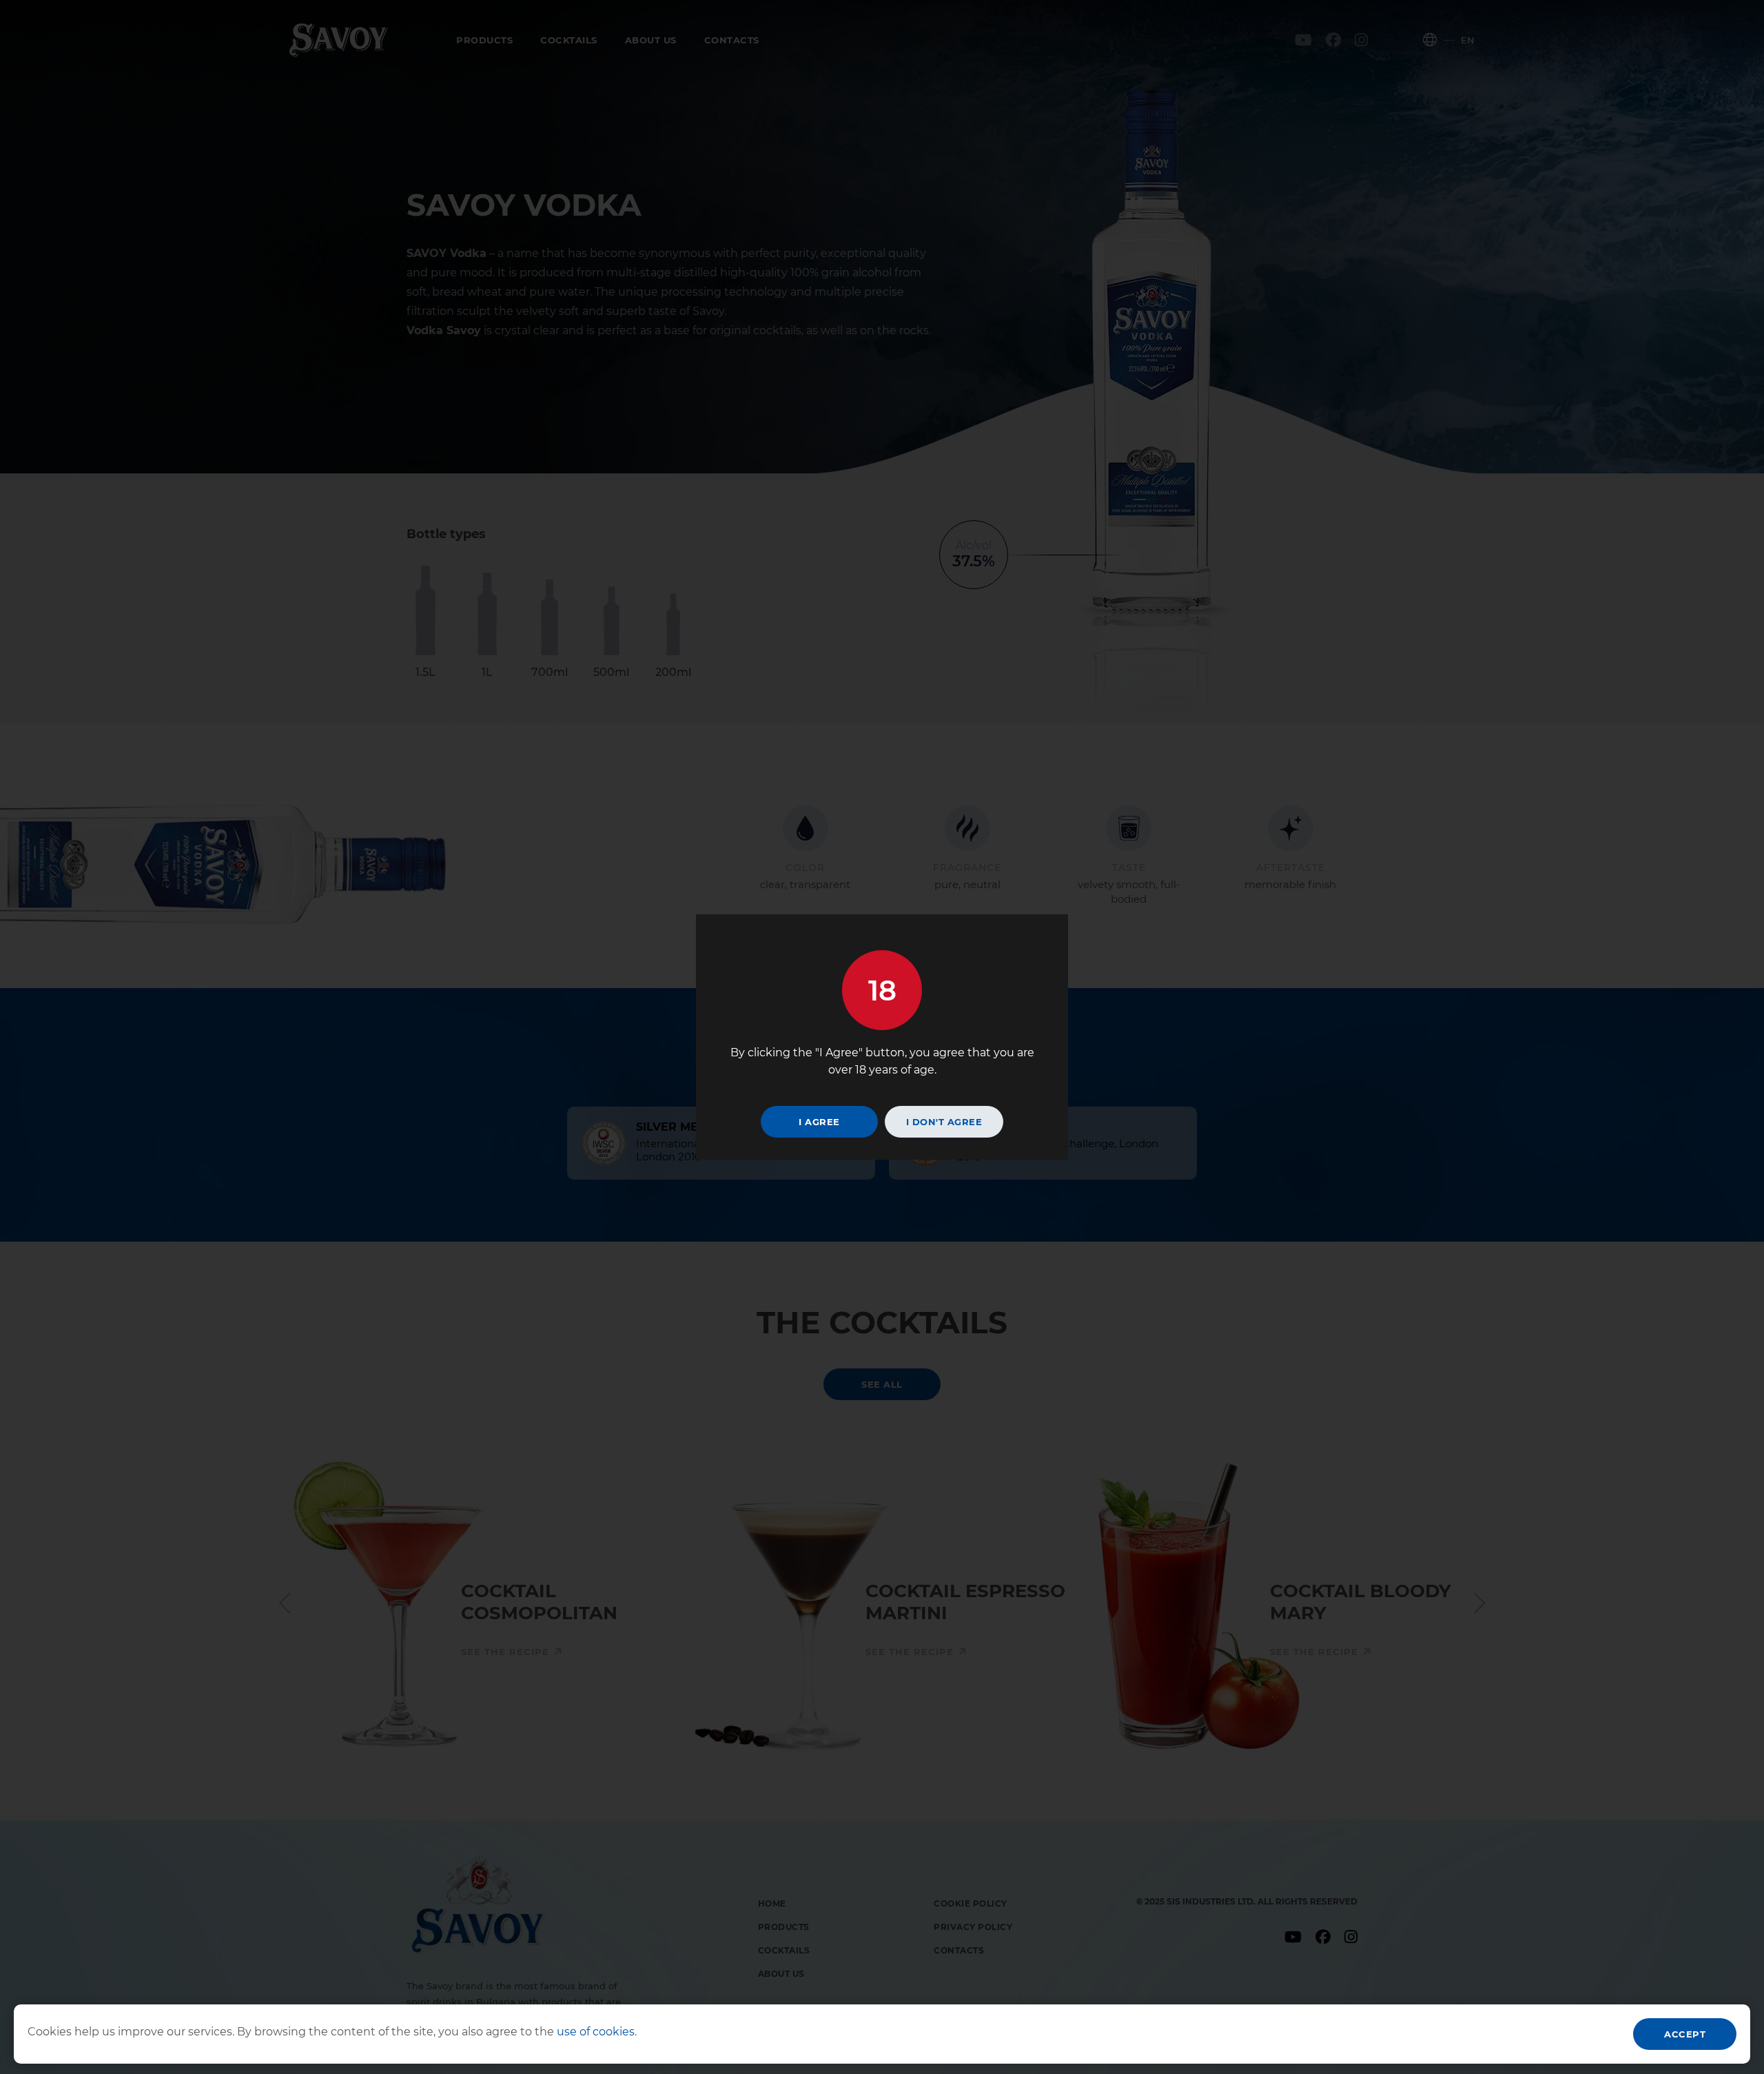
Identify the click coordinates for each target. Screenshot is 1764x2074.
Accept (1685, 2034)
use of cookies (594, 2032)
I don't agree (944, 1122)
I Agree (819, 1122)
